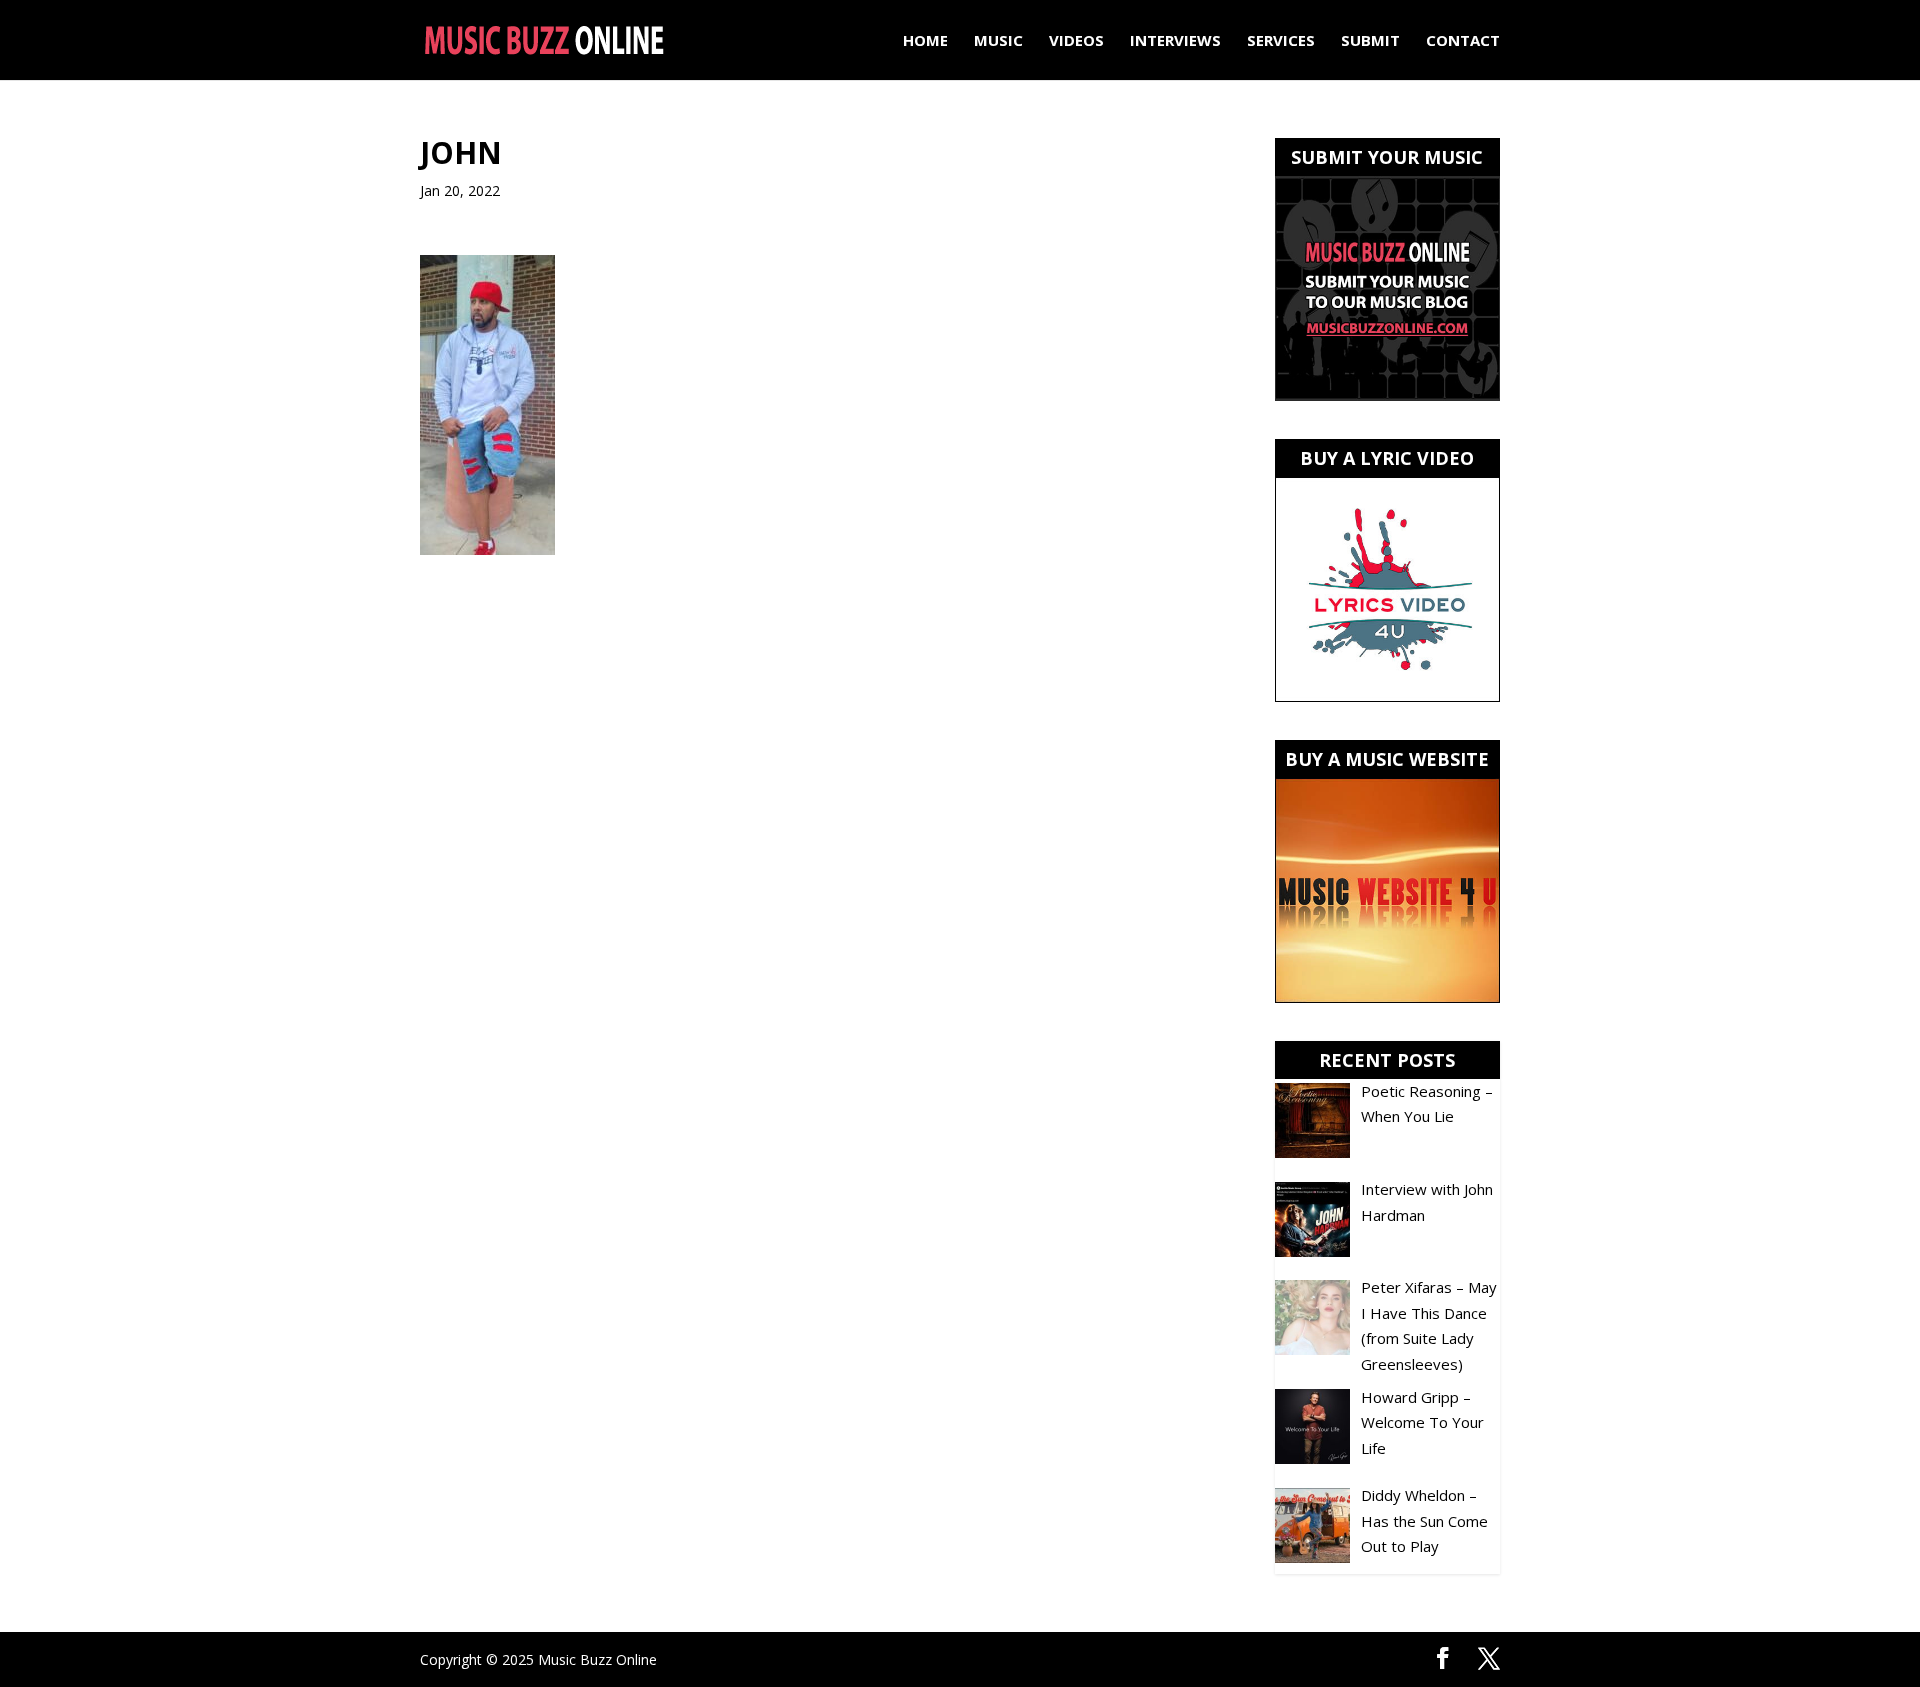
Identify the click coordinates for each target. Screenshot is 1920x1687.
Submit (1370, 41)
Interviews (1175, 41)
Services (1281, 41)
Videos (1076, 41)
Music (998, 41)
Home (925, 41)
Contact (1463, 41)
